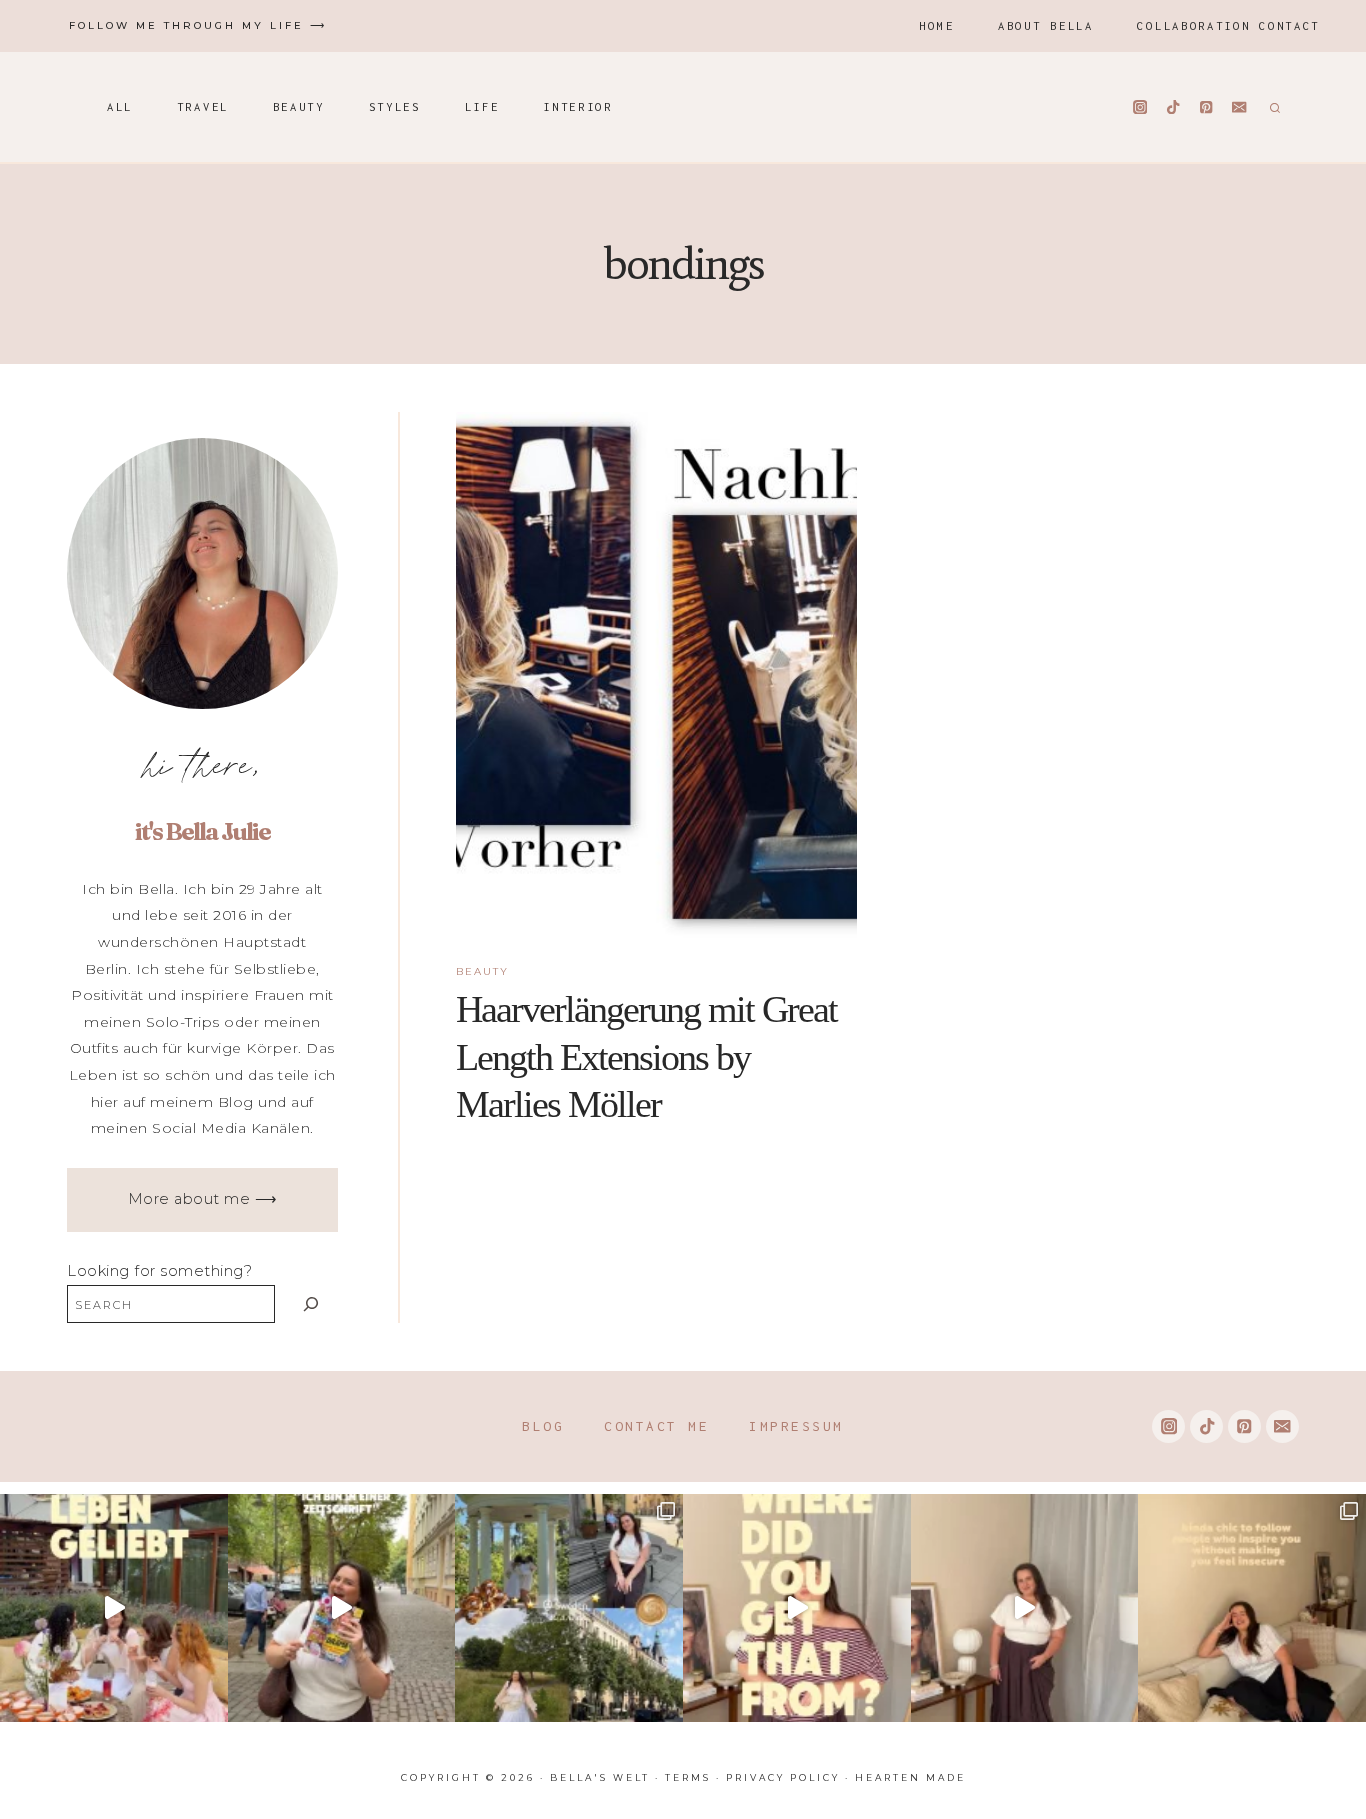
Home (936, 25)
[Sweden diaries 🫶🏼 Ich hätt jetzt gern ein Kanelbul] (569, 1608)
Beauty (299, 106)
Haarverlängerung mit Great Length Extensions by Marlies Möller (646, 1056)
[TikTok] (1173, 107)
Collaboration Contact (1228, 25)
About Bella (1046, 25)
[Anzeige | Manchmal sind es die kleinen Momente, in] (114, 1608)
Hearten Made (910, 1777)
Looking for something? (159, 1271)
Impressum (796, 1426)
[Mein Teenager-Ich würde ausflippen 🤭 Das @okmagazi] (342, 1608)
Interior (578, 106)
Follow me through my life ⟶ (198, 25)
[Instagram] (1140, 107)
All (120, 106)
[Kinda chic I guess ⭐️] (1252, 1608)
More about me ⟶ (203, 1199)
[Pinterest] (1206, 107)
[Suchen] (311, 1303)
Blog (543, 1426)
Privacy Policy (783, 1777)
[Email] (1239, 107)
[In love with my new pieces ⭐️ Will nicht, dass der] (797, 1608)
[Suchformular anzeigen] (1272, 107)
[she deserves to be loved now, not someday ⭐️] (1025, 1608)
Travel (203, 106)
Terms (688, 1777)
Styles (395, 106)
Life (482, 106)
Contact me (656, 1426)
